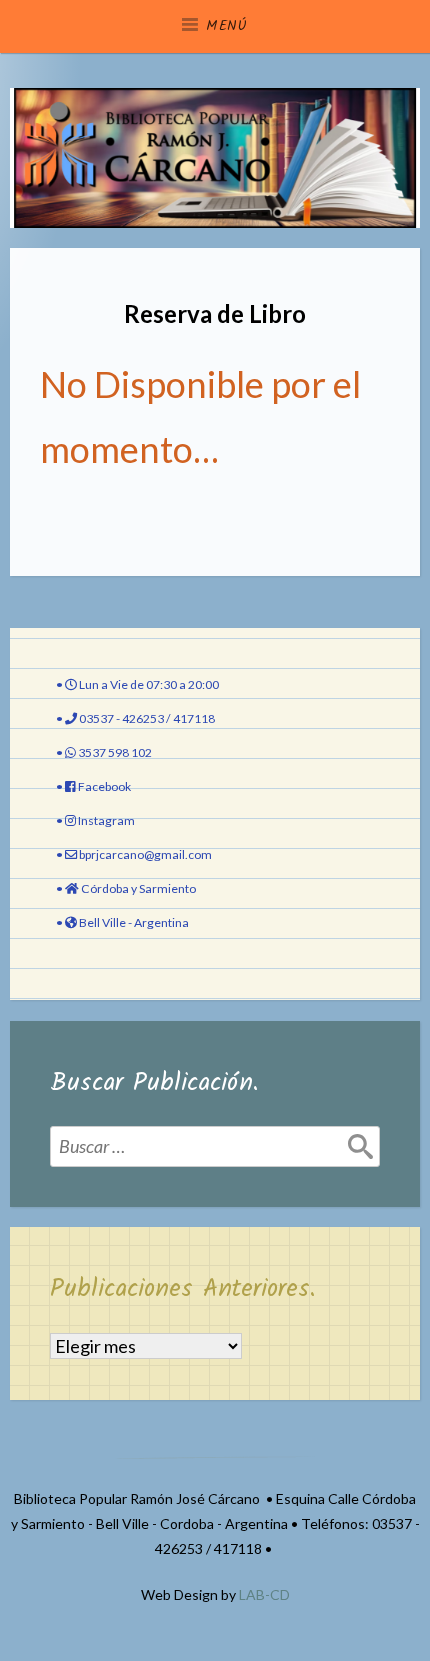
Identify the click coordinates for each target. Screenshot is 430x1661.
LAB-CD (264, 1594)
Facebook (104, 786)
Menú (227, 26)
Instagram (106, 820)
